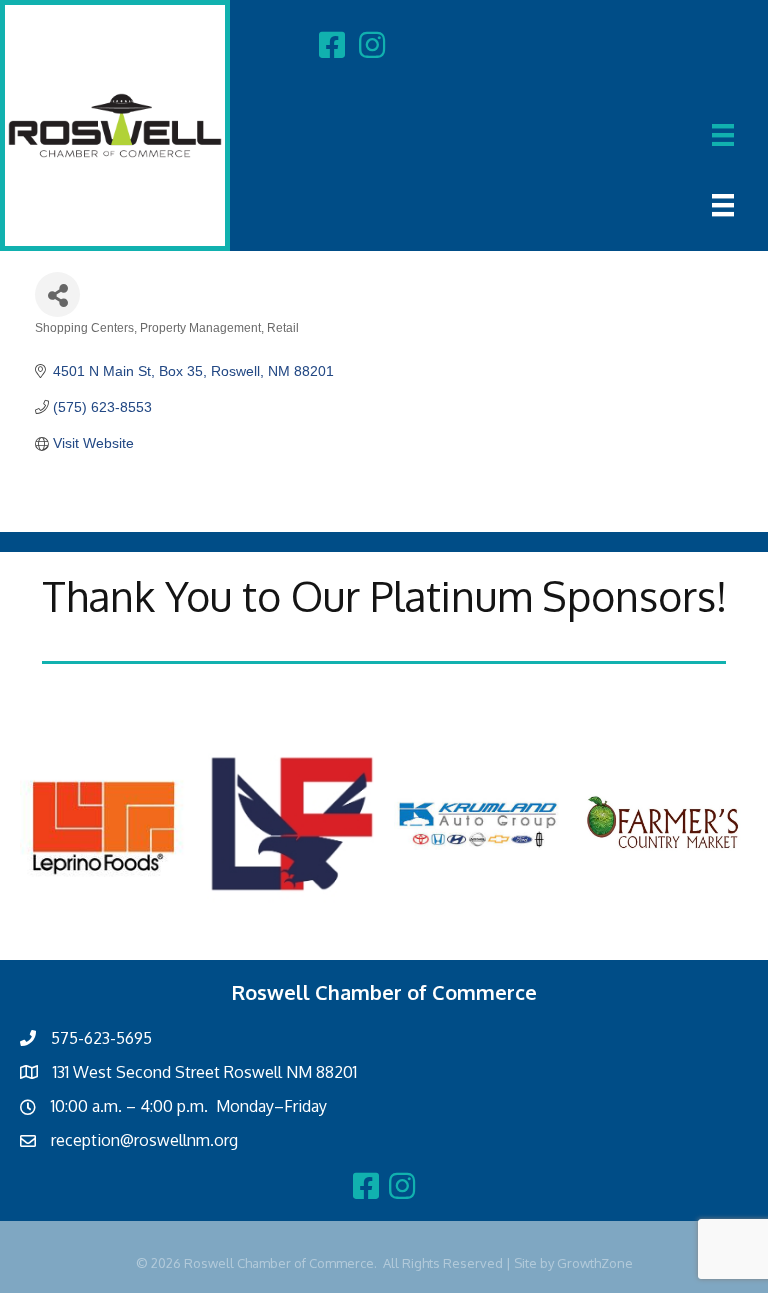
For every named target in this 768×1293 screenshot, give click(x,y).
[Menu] (723, 135)
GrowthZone (595, 1263)
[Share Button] (57, 294)
